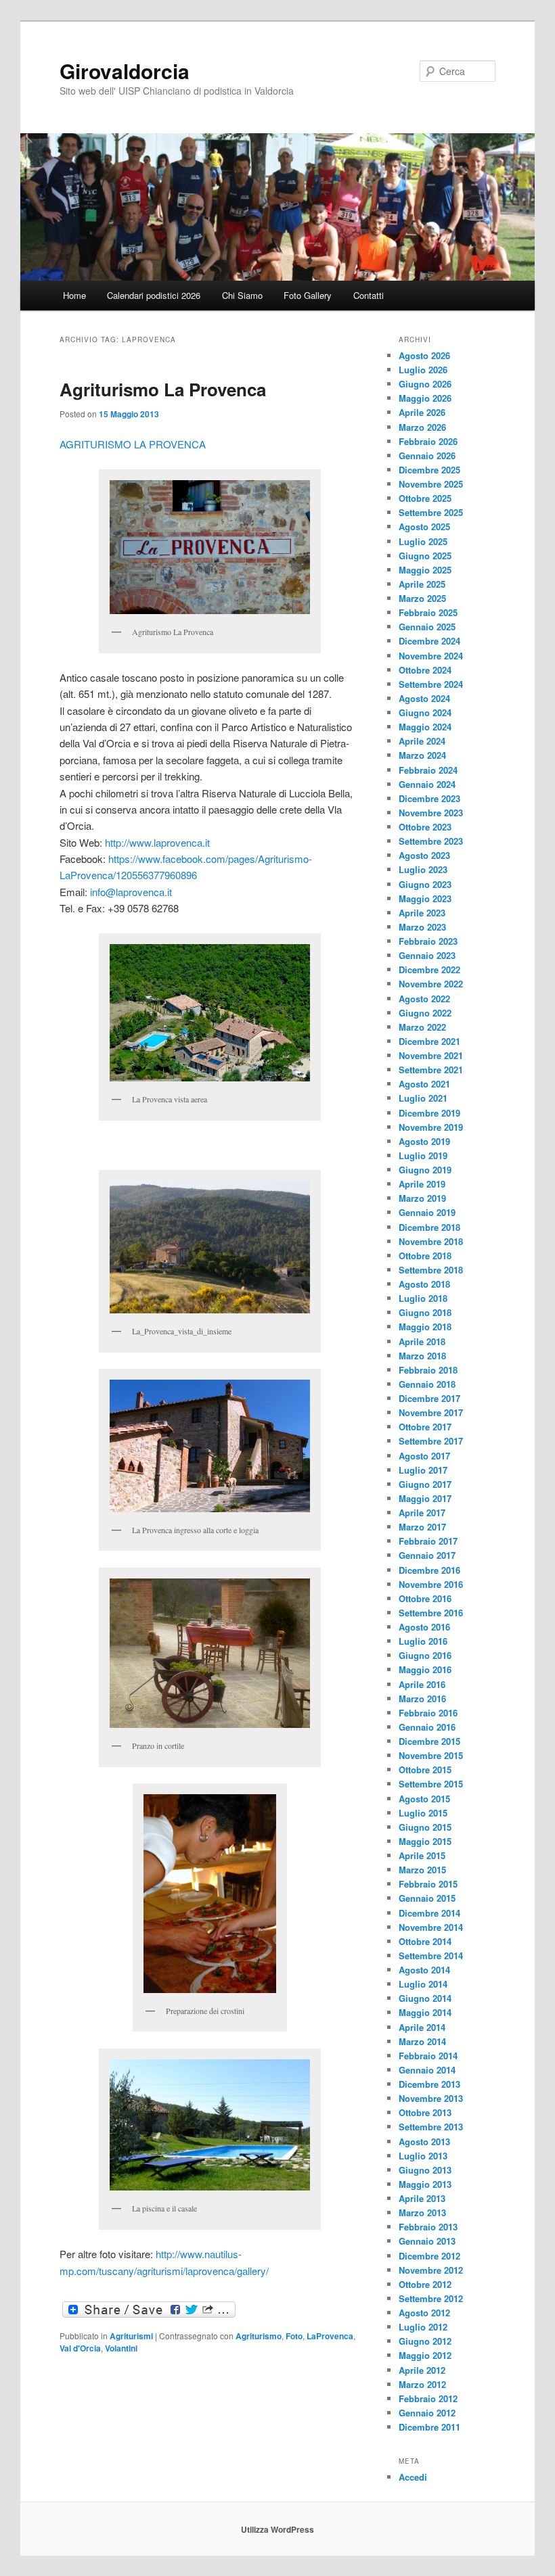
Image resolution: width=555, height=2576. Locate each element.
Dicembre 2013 (429, 2084)
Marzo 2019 (422, 1198)
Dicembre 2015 (429, 1741)
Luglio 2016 (423, 1641)
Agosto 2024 (424, 698)
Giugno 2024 (425, 712)
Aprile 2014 (422, 2027)
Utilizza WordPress (277, 2529)
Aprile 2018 (422, 1341)
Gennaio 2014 (427, 2070)
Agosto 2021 (424, 1084)
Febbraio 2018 (428, 1370)
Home (74, 295)
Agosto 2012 (424, 2313)
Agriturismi (131, 2336)
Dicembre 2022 (429, 969)
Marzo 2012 (422, 2384)
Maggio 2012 (425, 2355)
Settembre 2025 (431, 512)
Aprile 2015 (422, 1855)
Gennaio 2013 (427, 2241)
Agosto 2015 (424, 1799)
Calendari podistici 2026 (154, 295)
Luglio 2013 (423, 2156)
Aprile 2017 (422, 1513)
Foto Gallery (308, 295)
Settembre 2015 (431, 1784)
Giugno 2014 (425, 1998)
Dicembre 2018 (429, 1227)
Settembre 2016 (431, 1613)
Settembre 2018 (431, 1270)
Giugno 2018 (425, 1312)
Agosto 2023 (424, 855)
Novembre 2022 (431, 984)
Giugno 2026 (425, 384)
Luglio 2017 (423, 1470)
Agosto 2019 (424, 1141)
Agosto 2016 (424, 1627)
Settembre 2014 (431, 1956)
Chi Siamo (242, 295)
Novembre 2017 (431, 1412)
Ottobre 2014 (425, 1941)
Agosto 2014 (424, 1970)
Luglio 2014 (423, 1984)
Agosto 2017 (424, 1456)
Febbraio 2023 (428, 941)
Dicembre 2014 (429, 1913)
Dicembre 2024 (429, 641)
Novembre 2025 (431, 484)
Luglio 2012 (423, 2327)
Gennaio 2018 (427, 1384)
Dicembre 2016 (429, 1570)
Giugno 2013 (425, 2170)
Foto (294, 2336)
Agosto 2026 (424, 355)
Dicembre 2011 (429, 2427)
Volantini (121, 2348)
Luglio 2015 (423, 1813)
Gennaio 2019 (427, 1212)
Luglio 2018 (423, 1298)
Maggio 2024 (425, 727)
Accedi (413, 2477)
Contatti (369, 295)
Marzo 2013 (422, 2212)
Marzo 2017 (422, 1527)
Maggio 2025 (425, 570)
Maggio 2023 (425, 898)
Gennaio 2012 (427, 2413)
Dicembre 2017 (429, 1398)
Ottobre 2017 (425, 1427)
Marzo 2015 (422, 1870)
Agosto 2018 (424, 1284)
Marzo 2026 (422, 427)
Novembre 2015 (431, 1755)
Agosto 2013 (424, 2141)
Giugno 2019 (425, 1170)
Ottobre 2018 (425, 1256)
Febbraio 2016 (428, 1713)
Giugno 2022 (425, 1013)
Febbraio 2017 (428, 1541)
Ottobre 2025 (425, 498)
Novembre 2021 (431, 1055)
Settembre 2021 (431, 1070)
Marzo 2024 (422, 755)
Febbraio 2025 (428, 612)
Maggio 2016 (425, 1669)
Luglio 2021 (423, 1098)
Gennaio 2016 (427, 1727)
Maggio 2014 (425, 2012)
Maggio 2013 (425, 2184)
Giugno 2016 (425, 1655)
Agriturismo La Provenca (163, 389)
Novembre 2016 (431, 1584)
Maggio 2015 (425, 1841)
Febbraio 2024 (428, 770)
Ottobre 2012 (425, 2284)
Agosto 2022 (424, 999)
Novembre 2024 (431, 656)
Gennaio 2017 (427, 1555)
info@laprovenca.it (131, 892)
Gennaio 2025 (427, 627)
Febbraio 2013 (428, 2227)
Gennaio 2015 (427, 1898)
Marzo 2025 (422, 598)
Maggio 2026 (425, 398)
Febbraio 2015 (428, 1884)
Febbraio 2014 (428, 2056)
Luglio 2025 (423, 541)
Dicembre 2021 (429, 1041)
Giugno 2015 (425, 1827)
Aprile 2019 (422, 1184)
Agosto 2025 (424, 526)
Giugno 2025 (425, 556)
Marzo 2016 (422, 1699)
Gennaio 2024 (427, 784)
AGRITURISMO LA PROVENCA (133, 444)
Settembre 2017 (431, 1441)
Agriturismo (259, 2336)
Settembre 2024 (431, 684)
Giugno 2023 (425, 884)
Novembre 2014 (431, 1927)
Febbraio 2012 (428, 2398)
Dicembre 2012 (429, 2256)
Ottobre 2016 (425, 1598)
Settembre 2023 (431, 841)
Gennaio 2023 (427, 955)
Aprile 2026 (422, 412)
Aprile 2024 (422, 741)
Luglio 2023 (423, 869)
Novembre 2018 (431, 1241)
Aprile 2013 (422, 2198)
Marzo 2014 (422, 2041)
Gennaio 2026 (427, 455)
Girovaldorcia (125, 71)
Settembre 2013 (431, 2127)
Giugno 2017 (425, 1484)
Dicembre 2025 (429, 470)
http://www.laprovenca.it (157, 842)
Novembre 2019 (431, 1127)
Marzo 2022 (422, 1027)
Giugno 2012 (425, 2341)
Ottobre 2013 (425, 2112)
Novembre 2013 (431, 2098)
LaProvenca (330, 2336)
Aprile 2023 (422, 913)
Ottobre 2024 (425, 670)
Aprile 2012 (422, 2370)
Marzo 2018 (422, 1356)
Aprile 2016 (422, 1684)
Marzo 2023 (422, 927)
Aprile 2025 (422, 584)
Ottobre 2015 (425, 1770)
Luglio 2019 (423, 1155)
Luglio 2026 (423, 370)
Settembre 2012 (431, 2298)
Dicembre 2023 (429, 798)
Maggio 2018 (425, 1327)
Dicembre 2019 (429, 1113)
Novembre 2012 (431, 2270)
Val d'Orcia (80, 2348)
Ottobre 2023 (425, 827)
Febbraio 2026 (428, 441)
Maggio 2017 (425, 1498)
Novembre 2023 (431, 813)
